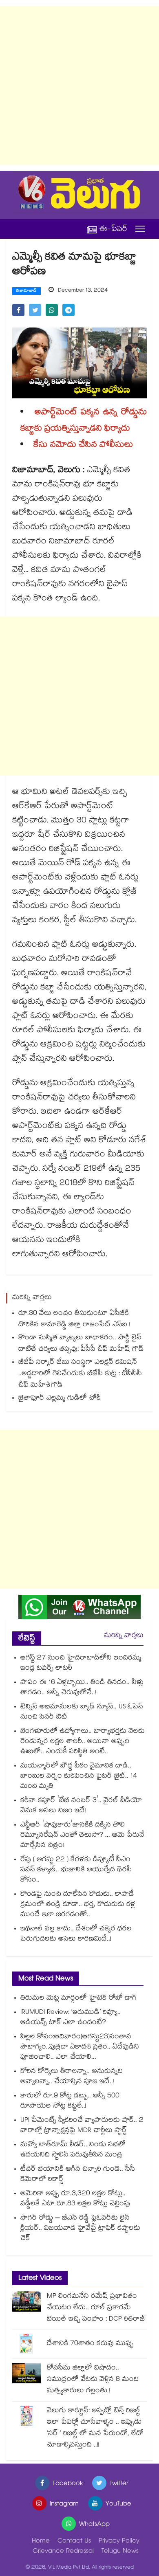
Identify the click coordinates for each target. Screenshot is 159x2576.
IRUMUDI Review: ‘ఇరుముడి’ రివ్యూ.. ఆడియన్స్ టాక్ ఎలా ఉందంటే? (71, 2018)
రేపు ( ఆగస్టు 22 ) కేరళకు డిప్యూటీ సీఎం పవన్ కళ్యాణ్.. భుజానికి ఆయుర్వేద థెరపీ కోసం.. (76, 1870)
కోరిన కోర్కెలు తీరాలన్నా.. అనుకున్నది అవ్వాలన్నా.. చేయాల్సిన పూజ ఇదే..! (72, 2077)
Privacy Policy (119, 2542)
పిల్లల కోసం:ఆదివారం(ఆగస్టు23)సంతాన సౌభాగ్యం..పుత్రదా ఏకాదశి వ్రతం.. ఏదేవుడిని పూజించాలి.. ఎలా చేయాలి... (80, 2047)
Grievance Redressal (63, 2552)
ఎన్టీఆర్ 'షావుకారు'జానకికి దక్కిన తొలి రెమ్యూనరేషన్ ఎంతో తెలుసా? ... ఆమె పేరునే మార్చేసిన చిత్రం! (82, 1836)
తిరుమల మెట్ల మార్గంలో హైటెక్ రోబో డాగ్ (78, 1999)
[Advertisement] (79, 86)
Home (41, 2542)
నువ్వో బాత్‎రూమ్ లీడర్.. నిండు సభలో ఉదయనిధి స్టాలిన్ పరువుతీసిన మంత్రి (73, 2150)
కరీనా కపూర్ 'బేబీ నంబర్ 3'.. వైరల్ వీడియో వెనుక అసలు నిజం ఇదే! (81, 1806)
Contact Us (74, 2542)
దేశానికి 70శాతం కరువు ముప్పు (90, 2344)
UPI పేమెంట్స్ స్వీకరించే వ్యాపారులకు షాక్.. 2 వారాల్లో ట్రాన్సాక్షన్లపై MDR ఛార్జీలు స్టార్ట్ (82, 2126)
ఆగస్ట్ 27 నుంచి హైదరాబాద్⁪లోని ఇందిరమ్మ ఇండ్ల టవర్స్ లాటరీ (81, 1664)
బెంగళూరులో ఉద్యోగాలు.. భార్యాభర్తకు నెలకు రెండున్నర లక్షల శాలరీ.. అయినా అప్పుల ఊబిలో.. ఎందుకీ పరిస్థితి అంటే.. (83, 1742)
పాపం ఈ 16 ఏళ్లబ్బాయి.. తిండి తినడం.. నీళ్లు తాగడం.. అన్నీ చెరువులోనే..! (82, 1688)
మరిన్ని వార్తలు (124, 1636)
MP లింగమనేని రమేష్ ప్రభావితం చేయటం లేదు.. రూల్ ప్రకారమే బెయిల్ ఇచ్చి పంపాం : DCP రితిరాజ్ (96, 2308)
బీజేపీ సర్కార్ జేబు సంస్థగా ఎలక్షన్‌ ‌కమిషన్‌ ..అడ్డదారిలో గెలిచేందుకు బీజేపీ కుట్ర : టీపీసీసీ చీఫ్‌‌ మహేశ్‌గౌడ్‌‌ (80, 1374)
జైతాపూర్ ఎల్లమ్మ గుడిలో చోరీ (60, 1399)
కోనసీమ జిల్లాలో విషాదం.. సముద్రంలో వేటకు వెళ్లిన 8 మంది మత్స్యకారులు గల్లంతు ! (93, 2380)
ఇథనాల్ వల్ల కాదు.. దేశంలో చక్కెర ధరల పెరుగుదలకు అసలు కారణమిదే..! (76, 1934)
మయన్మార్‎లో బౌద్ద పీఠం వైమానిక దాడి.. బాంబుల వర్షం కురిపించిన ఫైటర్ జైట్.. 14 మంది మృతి (79, 1777)
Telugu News (120, 2552)
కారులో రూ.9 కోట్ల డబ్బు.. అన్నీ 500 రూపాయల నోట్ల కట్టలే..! (70, 2101)
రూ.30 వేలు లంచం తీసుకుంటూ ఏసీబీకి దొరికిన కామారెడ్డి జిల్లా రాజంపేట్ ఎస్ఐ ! (74, 1320)
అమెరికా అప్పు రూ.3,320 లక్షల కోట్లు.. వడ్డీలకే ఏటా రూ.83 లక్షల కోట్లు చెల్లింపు (75, 2199)
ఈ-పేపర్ (113, 229)
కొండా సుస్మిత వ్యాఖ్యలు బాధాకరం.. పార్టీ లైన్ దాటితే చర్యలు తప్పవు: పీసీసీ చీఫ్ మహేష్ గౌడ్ (81, 1344)
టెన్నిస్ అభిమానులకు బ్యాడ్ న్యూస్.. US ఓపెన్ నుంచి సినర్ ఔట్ (82, 1712)
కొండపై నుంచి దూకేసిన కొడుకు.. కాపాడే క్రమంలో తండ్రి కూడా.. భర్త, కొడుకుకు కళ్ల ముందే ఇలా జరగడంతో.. (78, 1905)
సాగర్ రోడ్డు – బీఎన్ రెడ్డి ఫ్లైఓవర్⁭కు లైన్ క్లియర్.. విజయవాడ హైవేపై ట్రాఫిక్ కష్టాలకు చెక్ (80, 2229)
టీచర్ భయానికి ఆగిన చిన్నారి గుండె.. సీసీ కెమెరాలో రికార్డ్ (78, 2175)
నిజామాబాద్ (26, 291)
